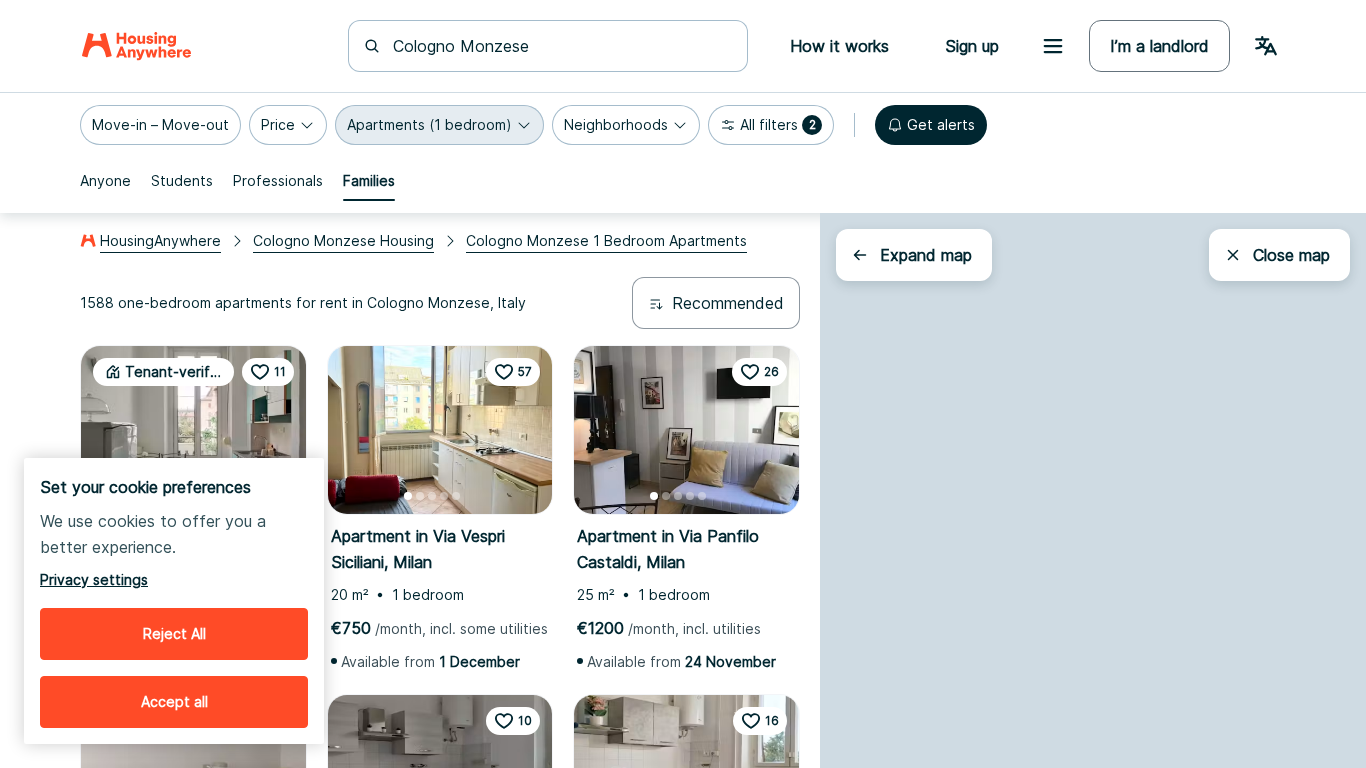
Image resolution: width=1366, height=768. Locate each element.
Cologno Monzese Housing (343, 240)
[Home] (136, 46)
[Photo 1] (408, 496)
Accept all (174, 701)
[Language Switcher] (1266, 46)
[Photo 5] (456, 496)
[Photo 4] (444, 496)
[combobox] (560, 46)
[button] (160, 125)
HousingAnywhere (160, 240)
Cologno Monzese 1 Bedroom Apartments (606, 240)
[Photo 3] (432, 496)
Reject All (174, 633)
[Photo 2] (420, 496)
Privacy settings (94, 579)
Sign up (972, 46)
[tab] (105, 181)
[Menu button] (1053, 46)
